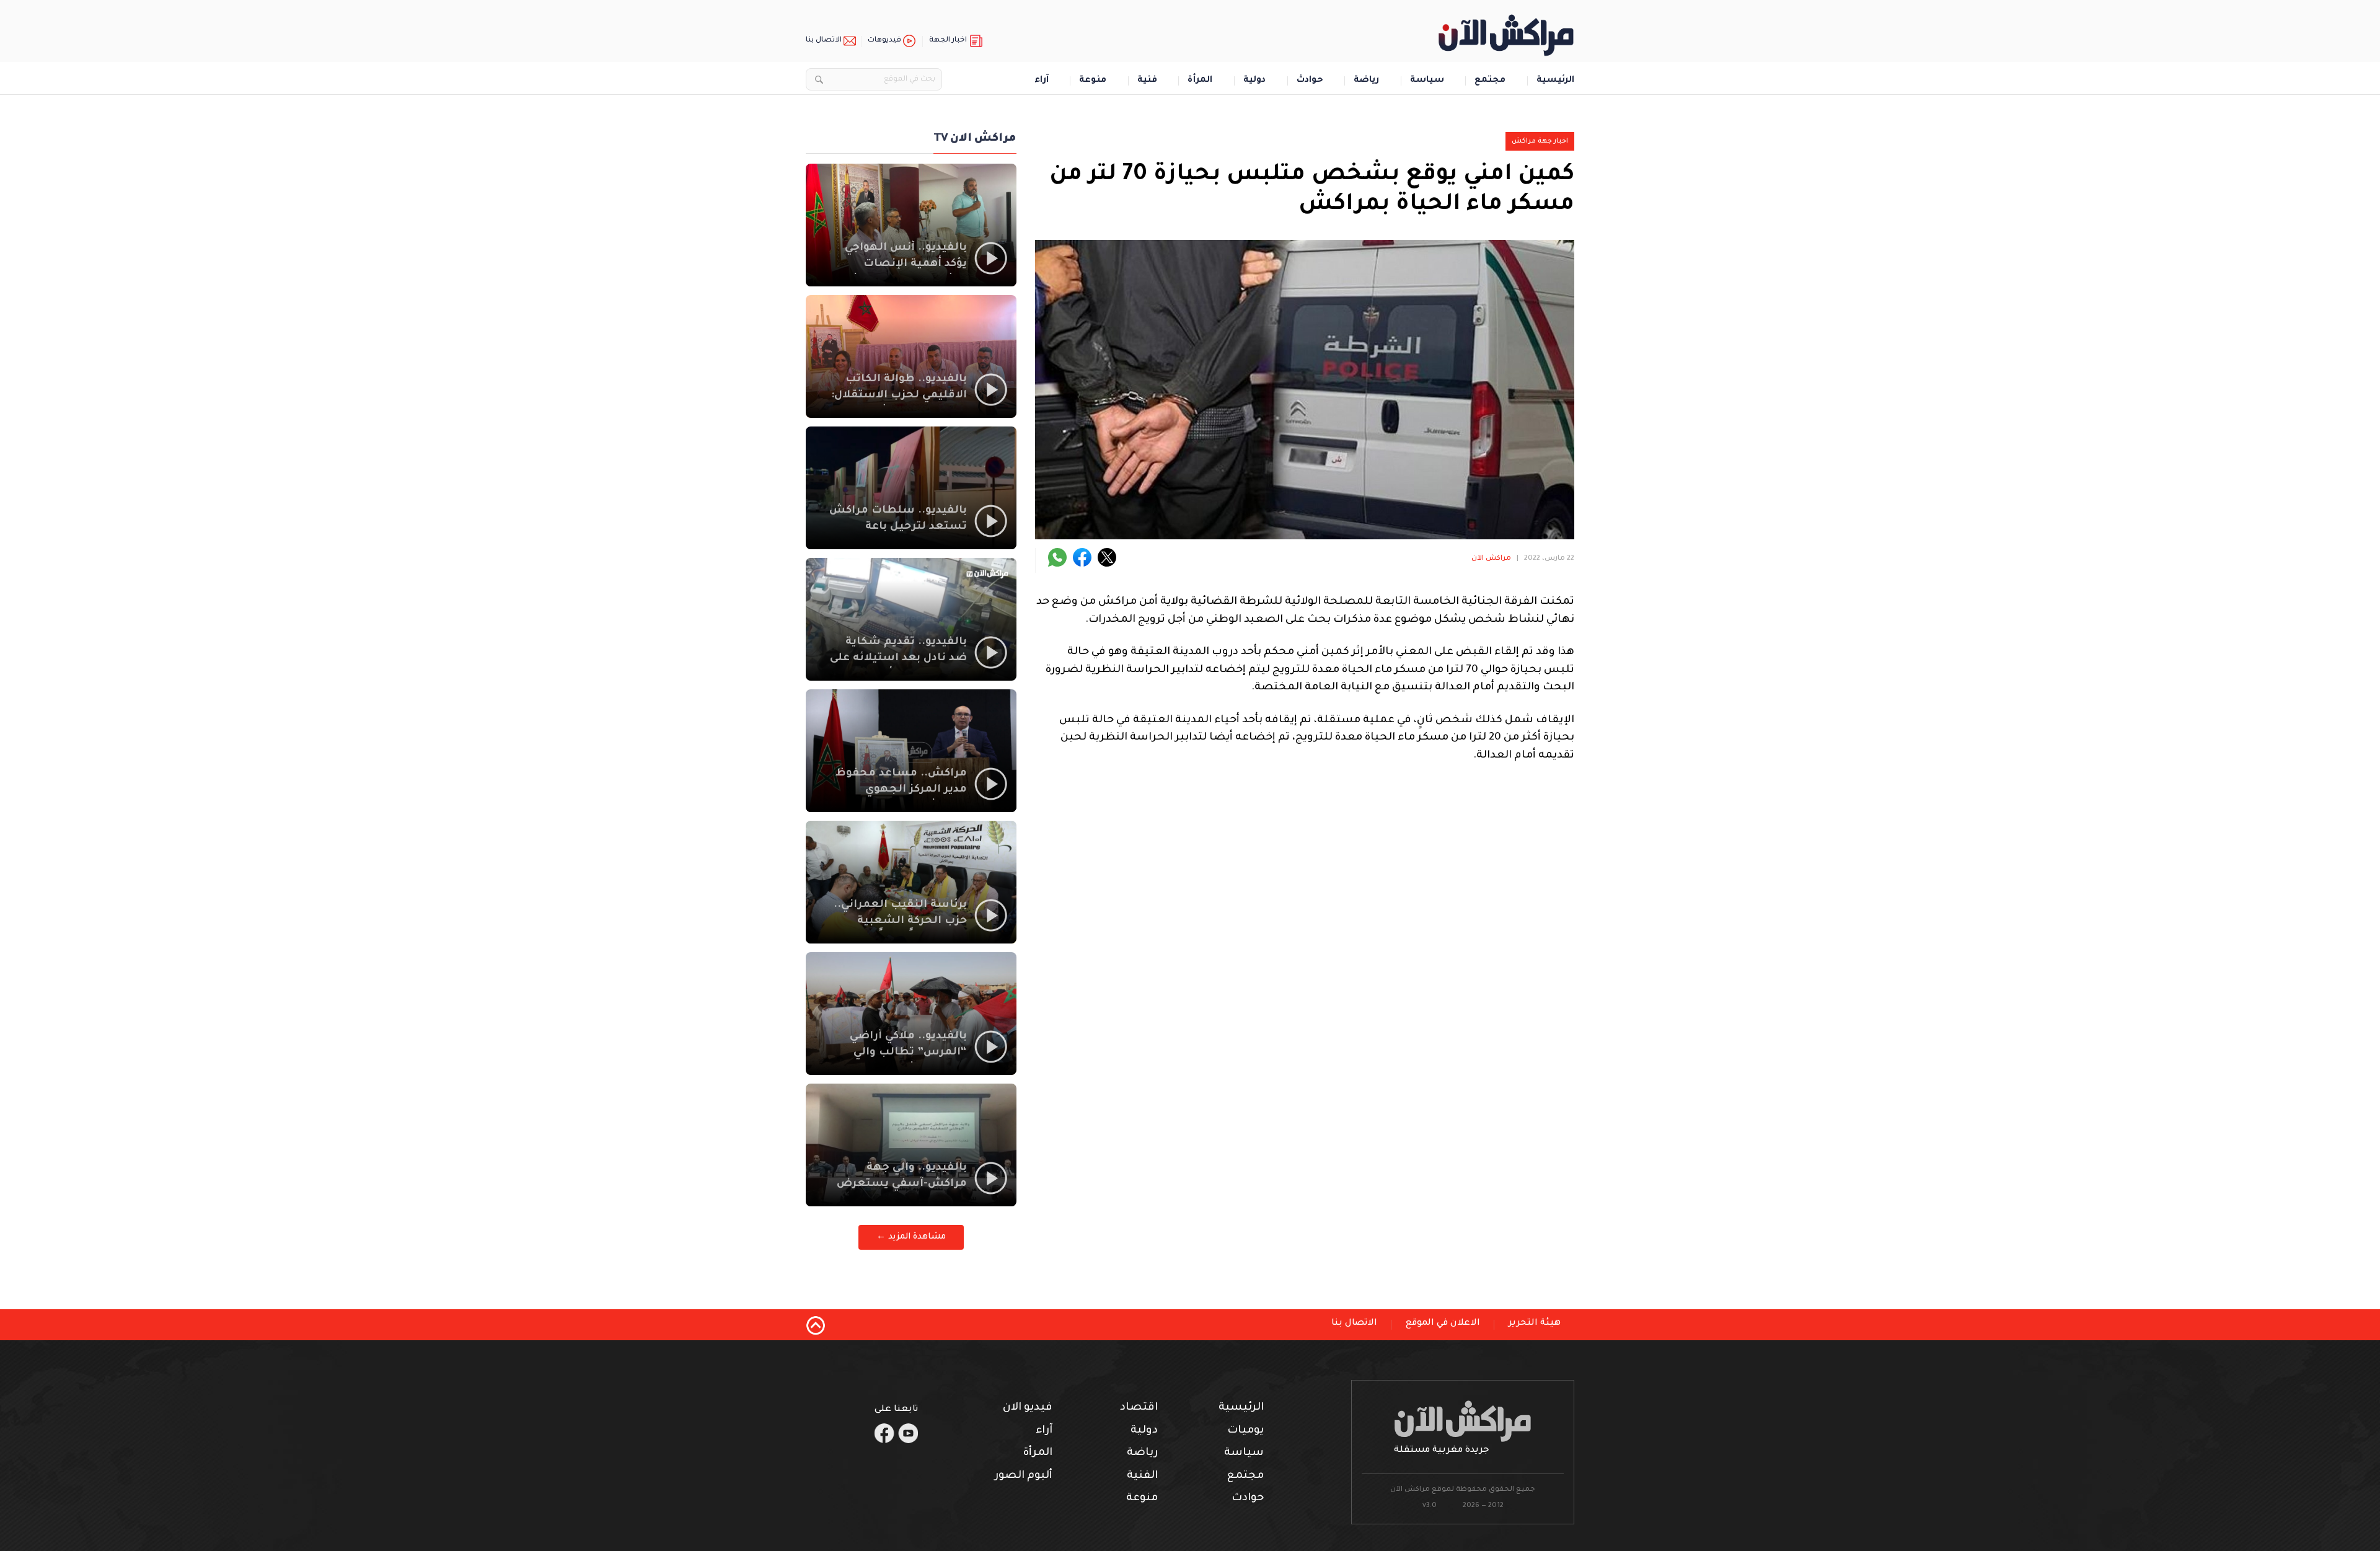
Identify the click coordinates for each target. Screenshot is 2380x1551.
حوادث (1310, 81)
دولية (1254, 81)
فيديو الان (1028, 1408)
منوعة (1093, 81)
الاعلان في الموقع (1443, 1323)
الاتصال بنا (824, 41)
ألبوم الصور (1024, 1476)
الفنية (1142, 1476)
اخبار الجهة (948, 41)
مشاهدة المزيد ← (911, 1237)
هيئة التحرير (1535, 1323)
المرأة (1200, 81)
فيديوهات (884, 41)
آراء (1042, 81)
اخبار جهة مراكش (1540, 141)
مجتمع (1490, 81)
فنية (1147, 81)
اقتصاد (1139, 1408)
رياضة (1366, 81)
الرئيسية (1555, 81)
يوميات (1245, 1431)
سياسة (1427, 81)
